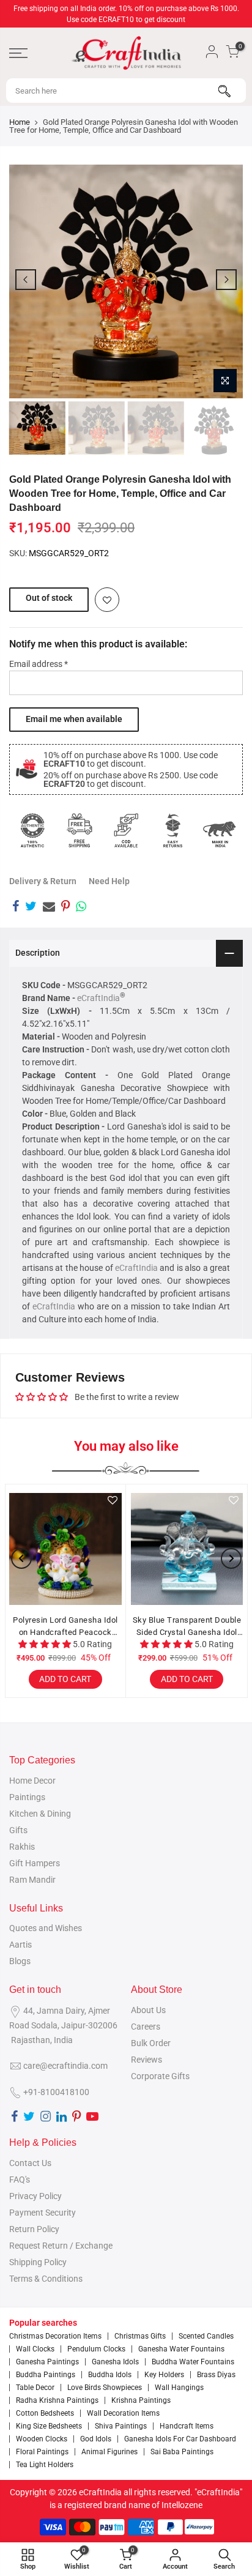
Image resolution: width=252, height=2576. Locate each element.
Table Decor (35, 2388)
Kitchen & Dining (40, 1814)
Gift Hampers (35, 1863)
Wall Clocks (35, 2349)
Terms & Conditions (46, 2279)
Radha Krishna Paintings (57, 2400)
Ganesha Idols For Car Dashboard (180, 2439)
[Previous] (26, 280)
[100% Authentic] (32, 830)
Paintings (27, 1797)
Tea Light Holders (45, 2465)
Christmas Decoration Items (55, 2336)
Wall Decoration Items (123, 2413)
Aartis (20, 1945)
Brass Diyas (216, 2375)
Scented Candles (206, 2336)
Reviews (146, 2060)
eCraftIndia (98, 998)
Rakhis (22, 1847)
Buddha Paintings (46, 2375)
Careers (146, 2027)
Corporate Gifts (160, 2076)
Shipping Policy (38, 2262)
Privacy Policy (35, 2196)
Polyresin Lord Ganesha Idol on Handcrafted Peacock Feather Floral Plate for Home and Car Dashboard (65, 1627)
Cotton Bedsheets (45, 2413)
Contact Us (30, 2163)
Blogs (20, 1961)
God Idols (96, 2439)
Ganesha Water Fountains (181, 2349)
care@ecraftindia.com (65, 2066)
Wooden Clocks (42, 2439)
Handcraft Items (187, 2426)
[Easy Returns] (172, 830)
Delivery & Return (43, 881)
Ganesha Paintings (47, 2362)
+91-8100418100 (56, 2092)
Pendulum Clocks (96, 2349)
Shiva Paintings (121, 2426)
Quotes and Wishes (46, 1928)
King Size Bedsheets (49, 2426)
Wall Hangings (179, 2388)
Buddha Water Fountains (193, 2362)
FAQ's (20, 2180)
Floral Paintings (42, 2452)
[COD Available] (126, 830)
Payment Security (43, 2213)
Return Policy (34, 2229)
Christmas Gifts (140, 2336)
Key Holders (164, 2375)
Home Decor (32, 1781)
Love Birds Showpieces (105, 2388)
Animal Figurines (109, 2452)
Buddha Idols (110, 2375)
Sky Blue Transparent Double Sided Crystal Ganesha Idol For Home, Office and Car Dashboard (187, 1627)
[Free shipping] (79, 830)
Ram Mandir (32, 1880)
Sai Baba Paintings (182, 2452)
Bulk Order (151, 2043)
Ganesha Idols (115, 2362)
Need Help (109, 881)
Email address (39, 664)
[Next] (226, 280)
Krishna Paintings (141, 2400)
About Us (148, 2010)
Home (20, 122)
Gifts (18, 1830)
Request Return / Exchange (61, 2246)
